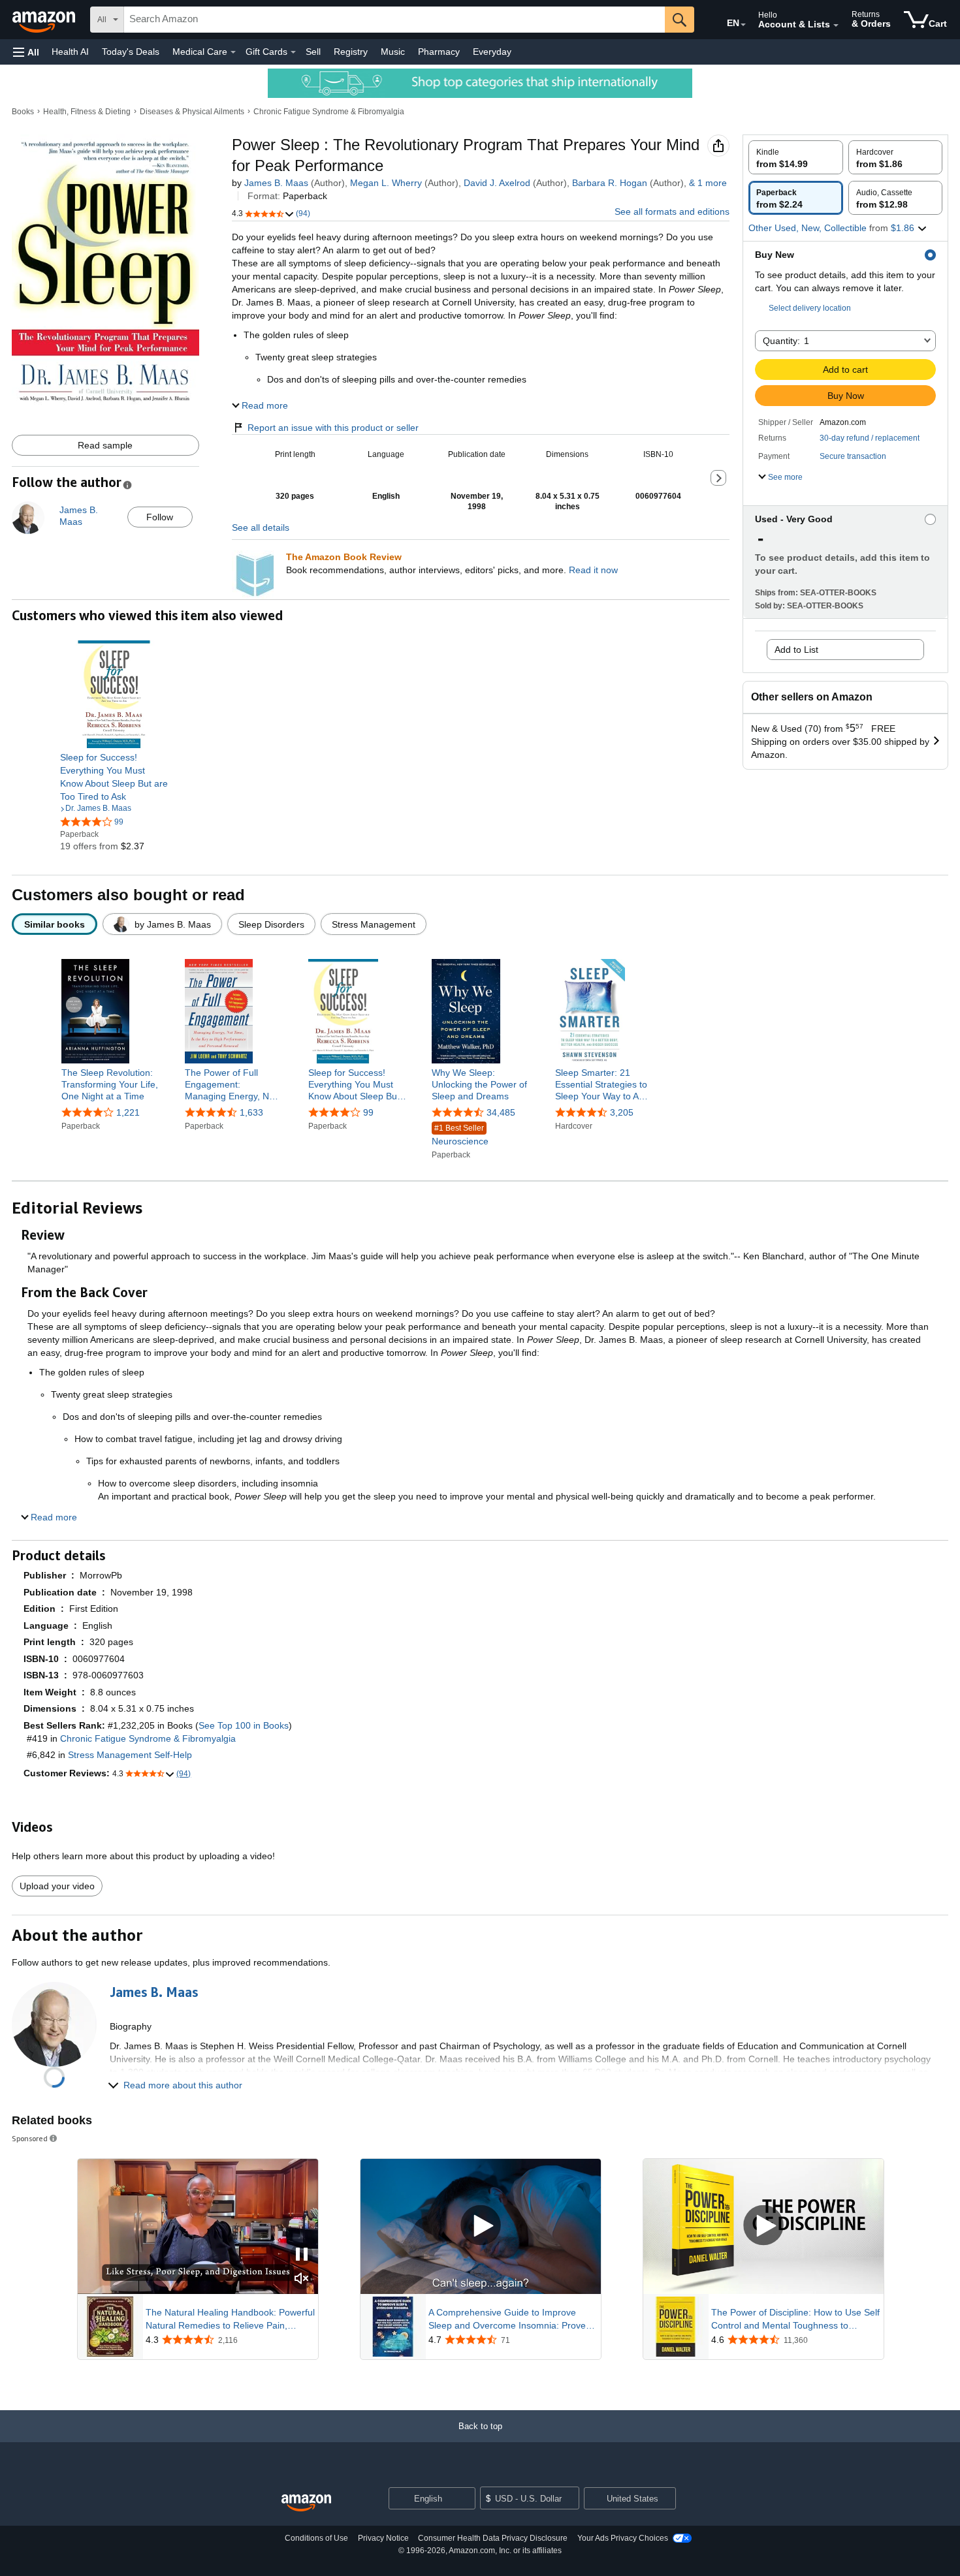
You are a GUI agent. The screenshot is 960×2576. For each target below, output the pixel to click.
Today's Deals (131, 52)
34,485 (501, 1112)
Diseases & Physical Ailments (192, 112)
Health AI (70, 52)
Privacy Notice (383, 2538)
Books (23, 112)
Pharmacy (439, 52)
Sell (313, 52)
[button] (26, 52)
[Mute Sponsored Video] (302, 2279)
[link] (114, 777)
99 (368, 1112)
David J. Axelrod (497, 183)
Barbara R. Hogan (610, 183)
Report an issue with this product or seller (333, 428)
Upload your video (57, 1886)
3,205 (622, 1112)
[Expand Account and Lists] (836, 25)
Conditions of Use (316, 2538)
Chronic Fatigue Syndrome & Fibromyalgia (329, 112)
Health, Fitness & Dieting (87, 112)
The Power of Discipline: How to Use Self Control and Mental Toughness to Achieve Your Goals (795, 2319)
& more (708, 183)
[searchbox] (394, 20)
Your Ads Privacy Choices (623, 2538)
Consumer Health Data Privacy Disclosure (493, 2538)
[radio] (796, 157)
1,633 (251, 1112)
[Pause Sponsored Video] (302, 2255)
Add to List (796, 650)
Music (393, 52)
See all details (261, 527)
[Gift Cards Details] (293, 52)
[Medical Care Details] (233, 52)
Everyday (492, 52)
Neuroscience (460, 1135)
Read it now (593, 570)
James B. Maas (276, 183)
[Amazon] (45, 20)
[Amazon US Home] (306, 2503)
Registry (351, 52)
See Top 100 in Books (244, 1725)
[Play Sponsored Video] (481, 2226)
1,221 (128, 1112)
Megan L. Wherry (386, 183)
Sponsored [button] (30, 2138)
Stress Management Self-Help (130, 1755)
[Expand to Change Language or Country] (743, 25)
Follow (160, 517)
